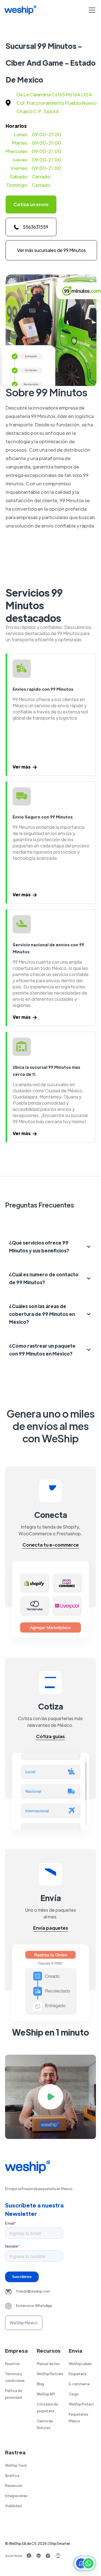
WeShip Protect (81, 2404)
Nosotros (12, 2364)
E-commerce (79, 2384)
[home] (20, 10)
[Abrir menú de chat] (85, 2563)
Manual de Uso (48, 2364)
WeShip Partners (50, 2374)
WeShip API (46, 2394)
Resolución (14, 2486)
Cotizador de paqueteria (47, 2407)
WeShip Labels (80, 2364)
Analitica (12, 2475)
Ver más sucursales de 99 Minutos (51, 250)
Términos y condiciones (15, 2377)
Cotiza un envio (31, 204)
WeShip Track (16, 2465)
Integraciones (16, 2496)
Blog (40, 2384)
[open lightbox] (50, 2097)
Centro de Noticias (45, 2424)
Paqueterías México (78, 2418)
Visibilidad (13, 2506)
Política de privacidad (13, 2394)
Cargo (74, 2394)
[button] (91, 10)
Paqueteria (78, 2374)
